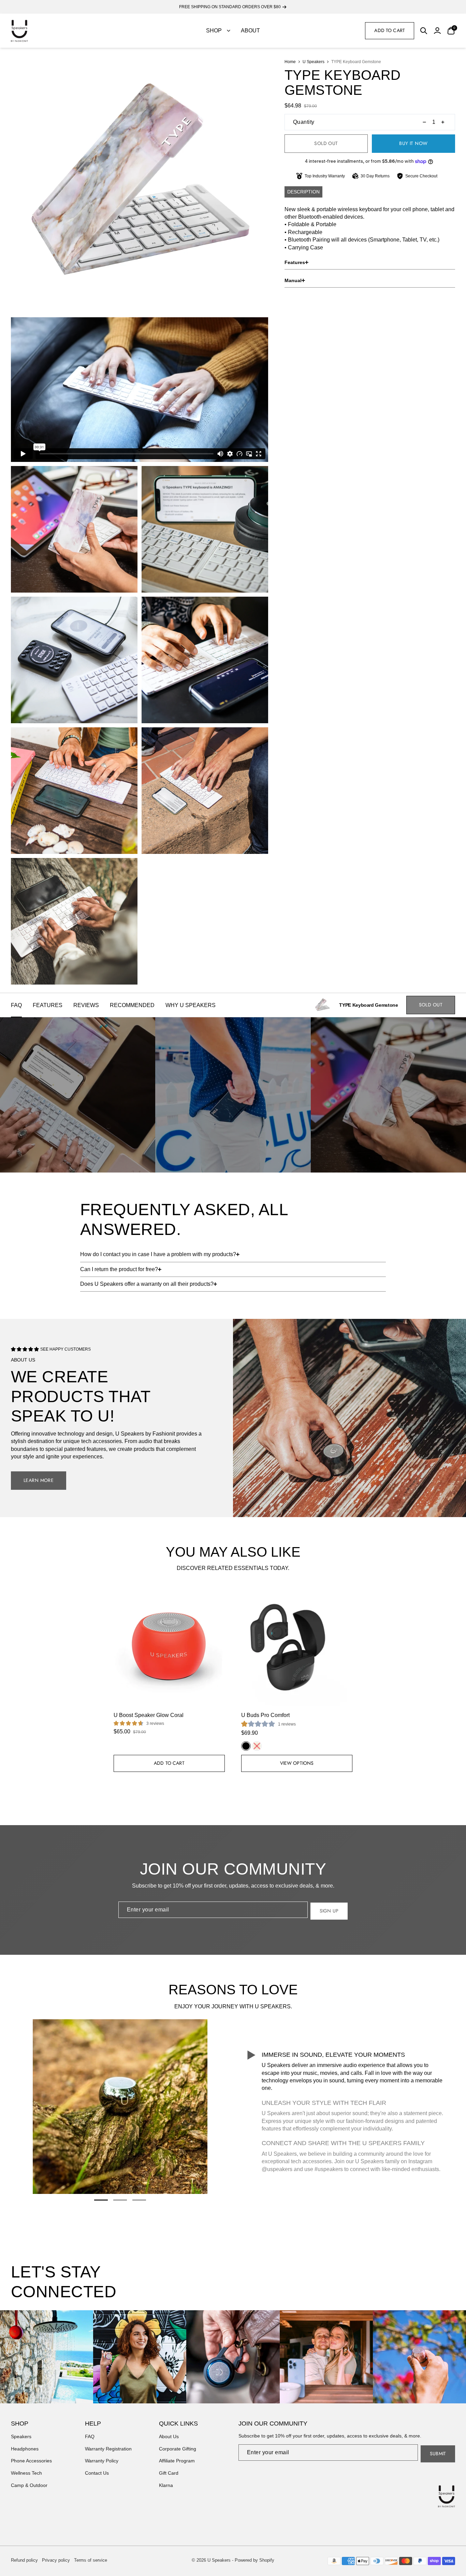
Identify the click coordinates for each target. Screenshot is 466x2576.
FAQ (90, 2436)
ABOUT (250, 31)
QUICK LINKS (178, 2424)
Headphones (25, 2449)
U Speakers (314, 62)
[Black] (246, 1746)
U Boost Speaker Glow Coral (149, 1715)
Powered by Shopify (254, 2560)
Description (303, 192)
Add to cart (390, 30)
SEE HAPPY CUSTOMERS (65, 1349)
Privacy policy (56, 2560)
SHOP (214, 31)
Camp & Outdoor (29, 2485)
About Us (169, 2436)
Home (290, 62)
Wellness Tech (26, 2473)
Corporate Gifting (178, 2449)
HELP (93, 2424)
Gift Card (169, 2473)
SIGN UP (329, 1911)
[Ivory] (257, 1746)
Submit (438, 2454)
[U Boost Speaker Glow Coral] (169, 1646)
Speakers (21, 2436)
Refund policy (24, 2560)
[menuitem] (218, 31)
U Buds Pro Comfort (265, 1715)
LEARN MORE (39, 1480)
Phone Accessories (31, 2461)
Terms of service (91, 2560)
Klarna (166, 2485)
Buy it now (413, 143)
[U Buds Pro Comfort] (297, 1646)
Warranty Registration (108, 2449)
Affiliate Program (177, 2461)
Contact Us (97, 2473)
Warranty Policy (102, 2461)
